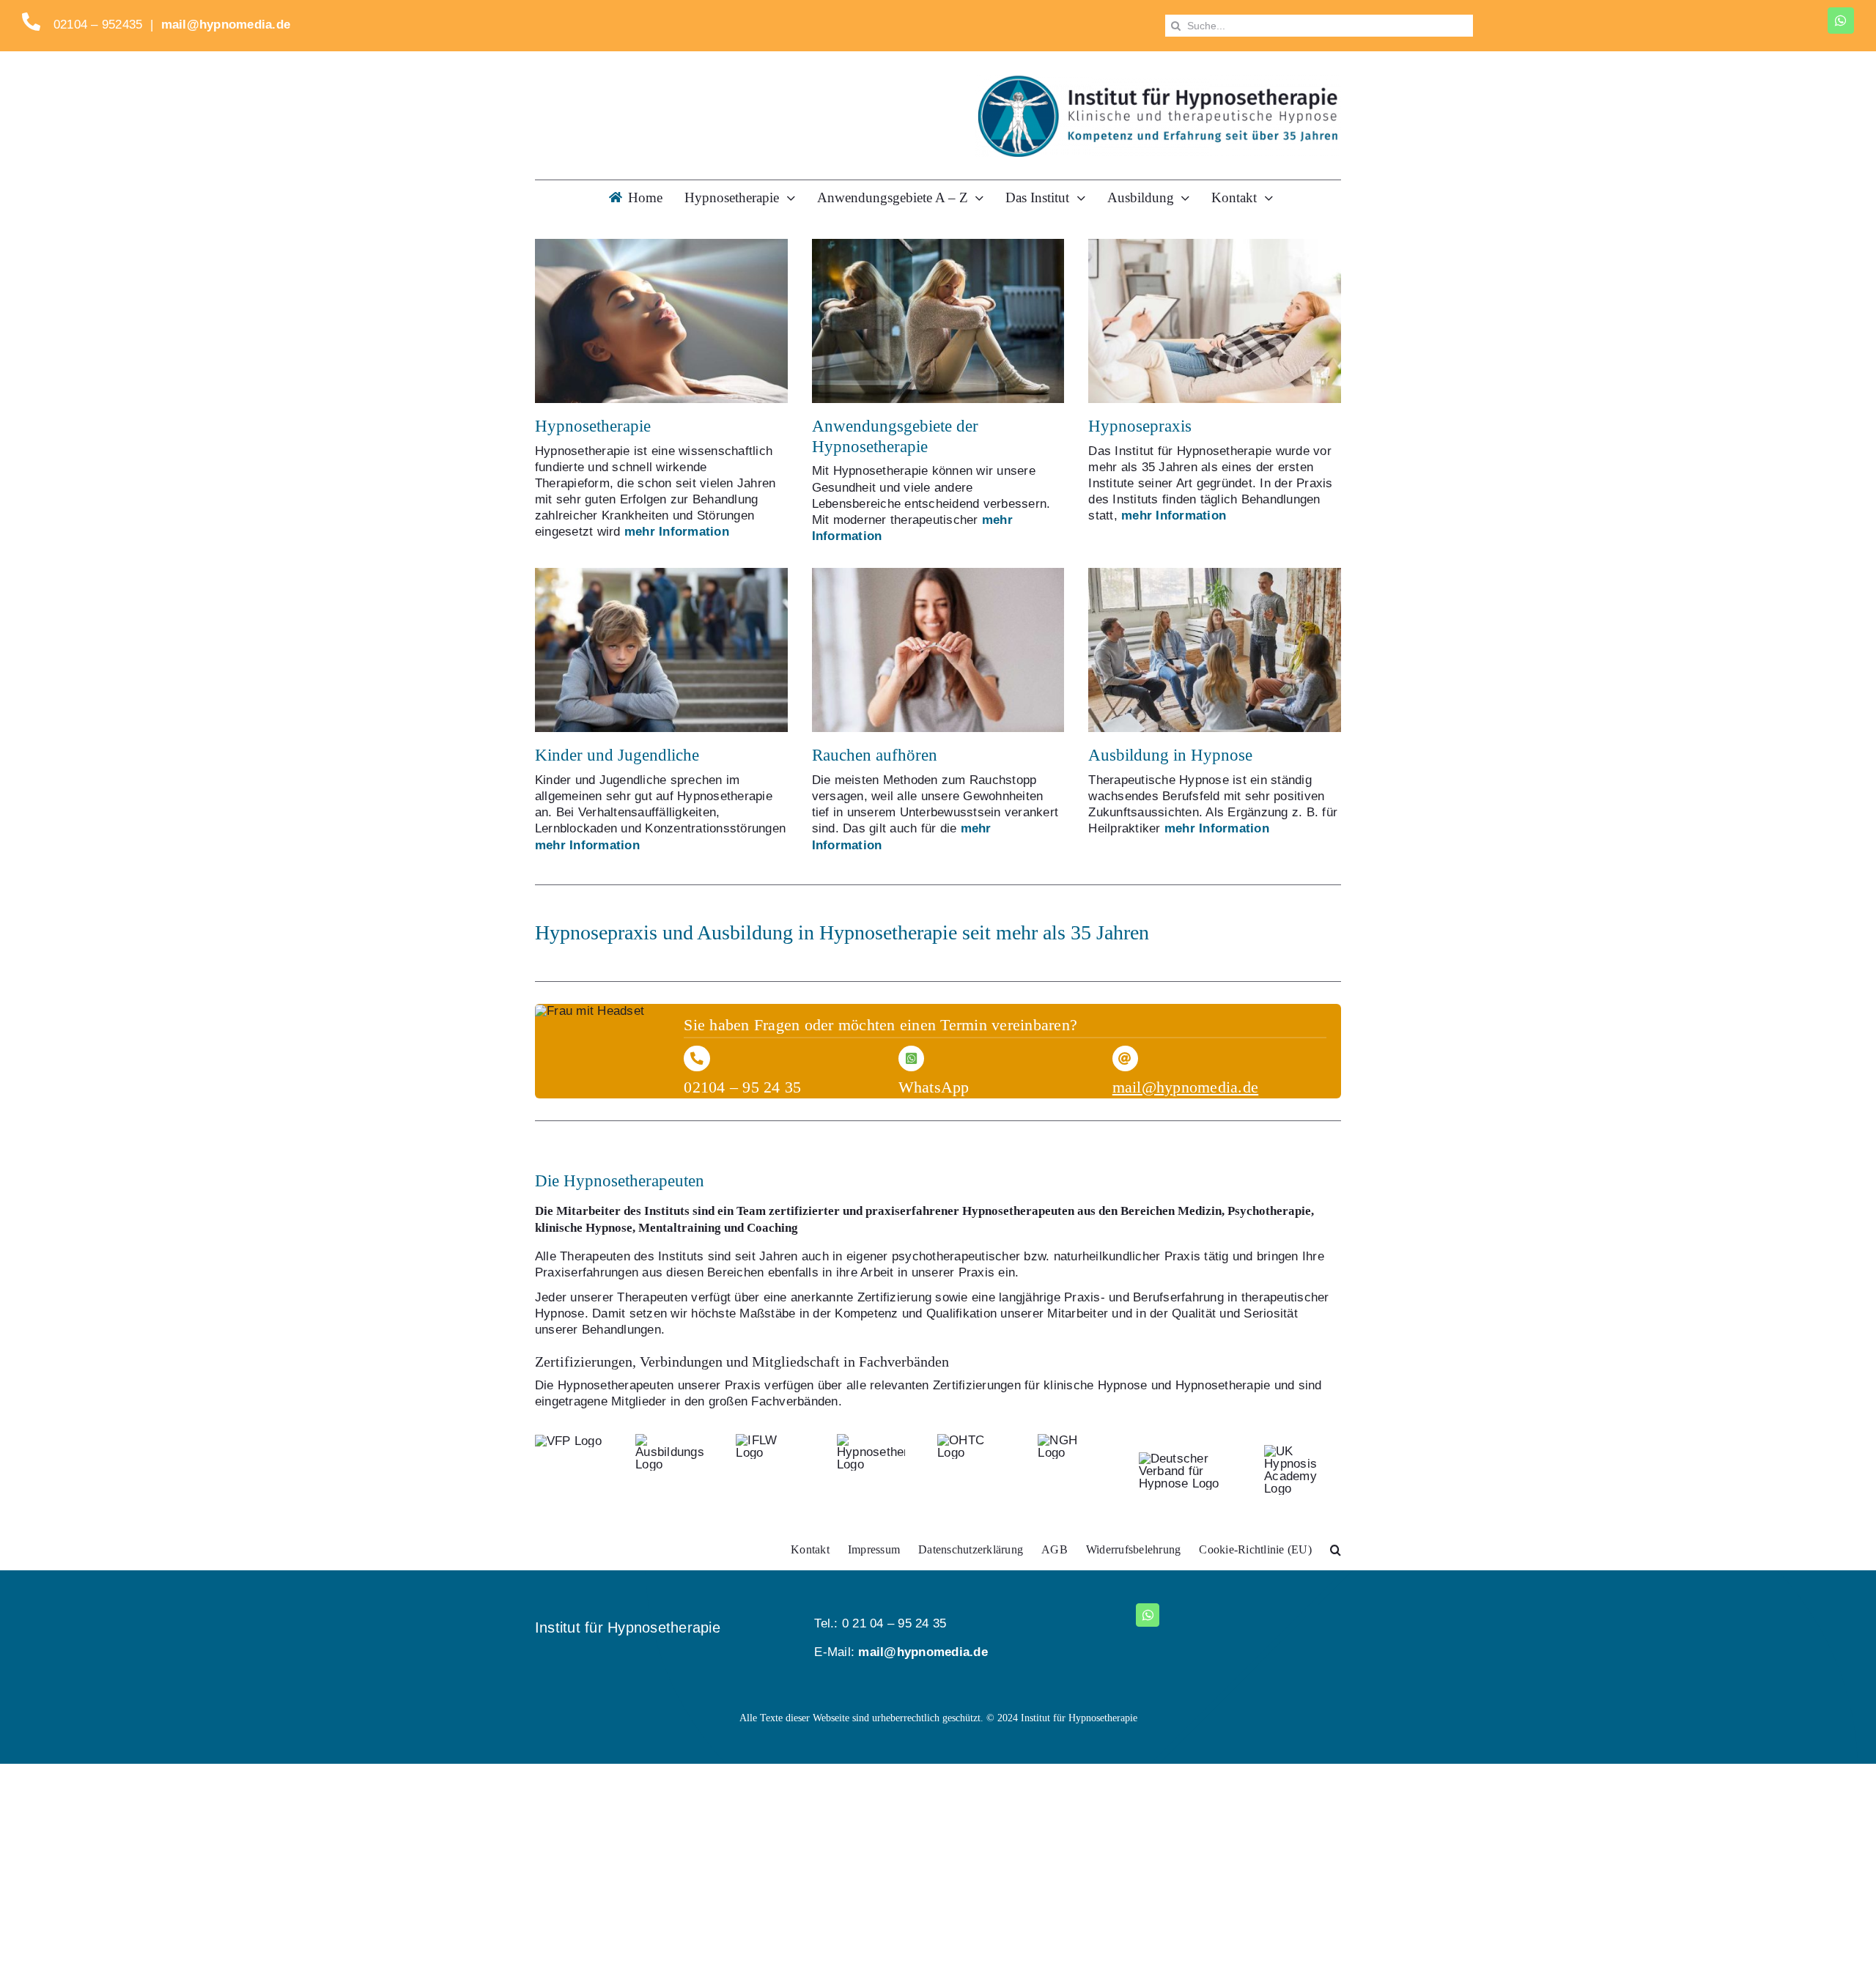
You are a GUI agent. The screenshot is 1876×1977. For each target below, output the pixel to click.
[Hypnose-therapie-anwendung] (938, 245)
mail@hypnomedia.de (226, 25)
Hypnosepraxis (1140, 426)
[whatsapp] (1841, 21)
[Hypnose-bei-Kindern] (661, 574)
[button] (1336, 1550)
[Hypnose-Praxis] (1215, 245)
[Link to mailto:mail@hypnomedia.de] (1125, 1058)
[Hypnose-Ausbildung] (1215, 574)
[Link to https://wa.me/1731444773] (911, 1058)
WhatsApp (934, 1087)
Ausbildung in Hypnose (1170, 755)
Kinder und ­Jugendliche (617, 755)
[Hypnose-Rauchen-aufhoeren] (938, 574)
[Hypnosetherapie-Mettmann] (661, 245)
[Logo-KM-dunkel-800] (1158, 81)
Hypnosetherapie (593, 426)
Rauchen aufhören (875, 755)
